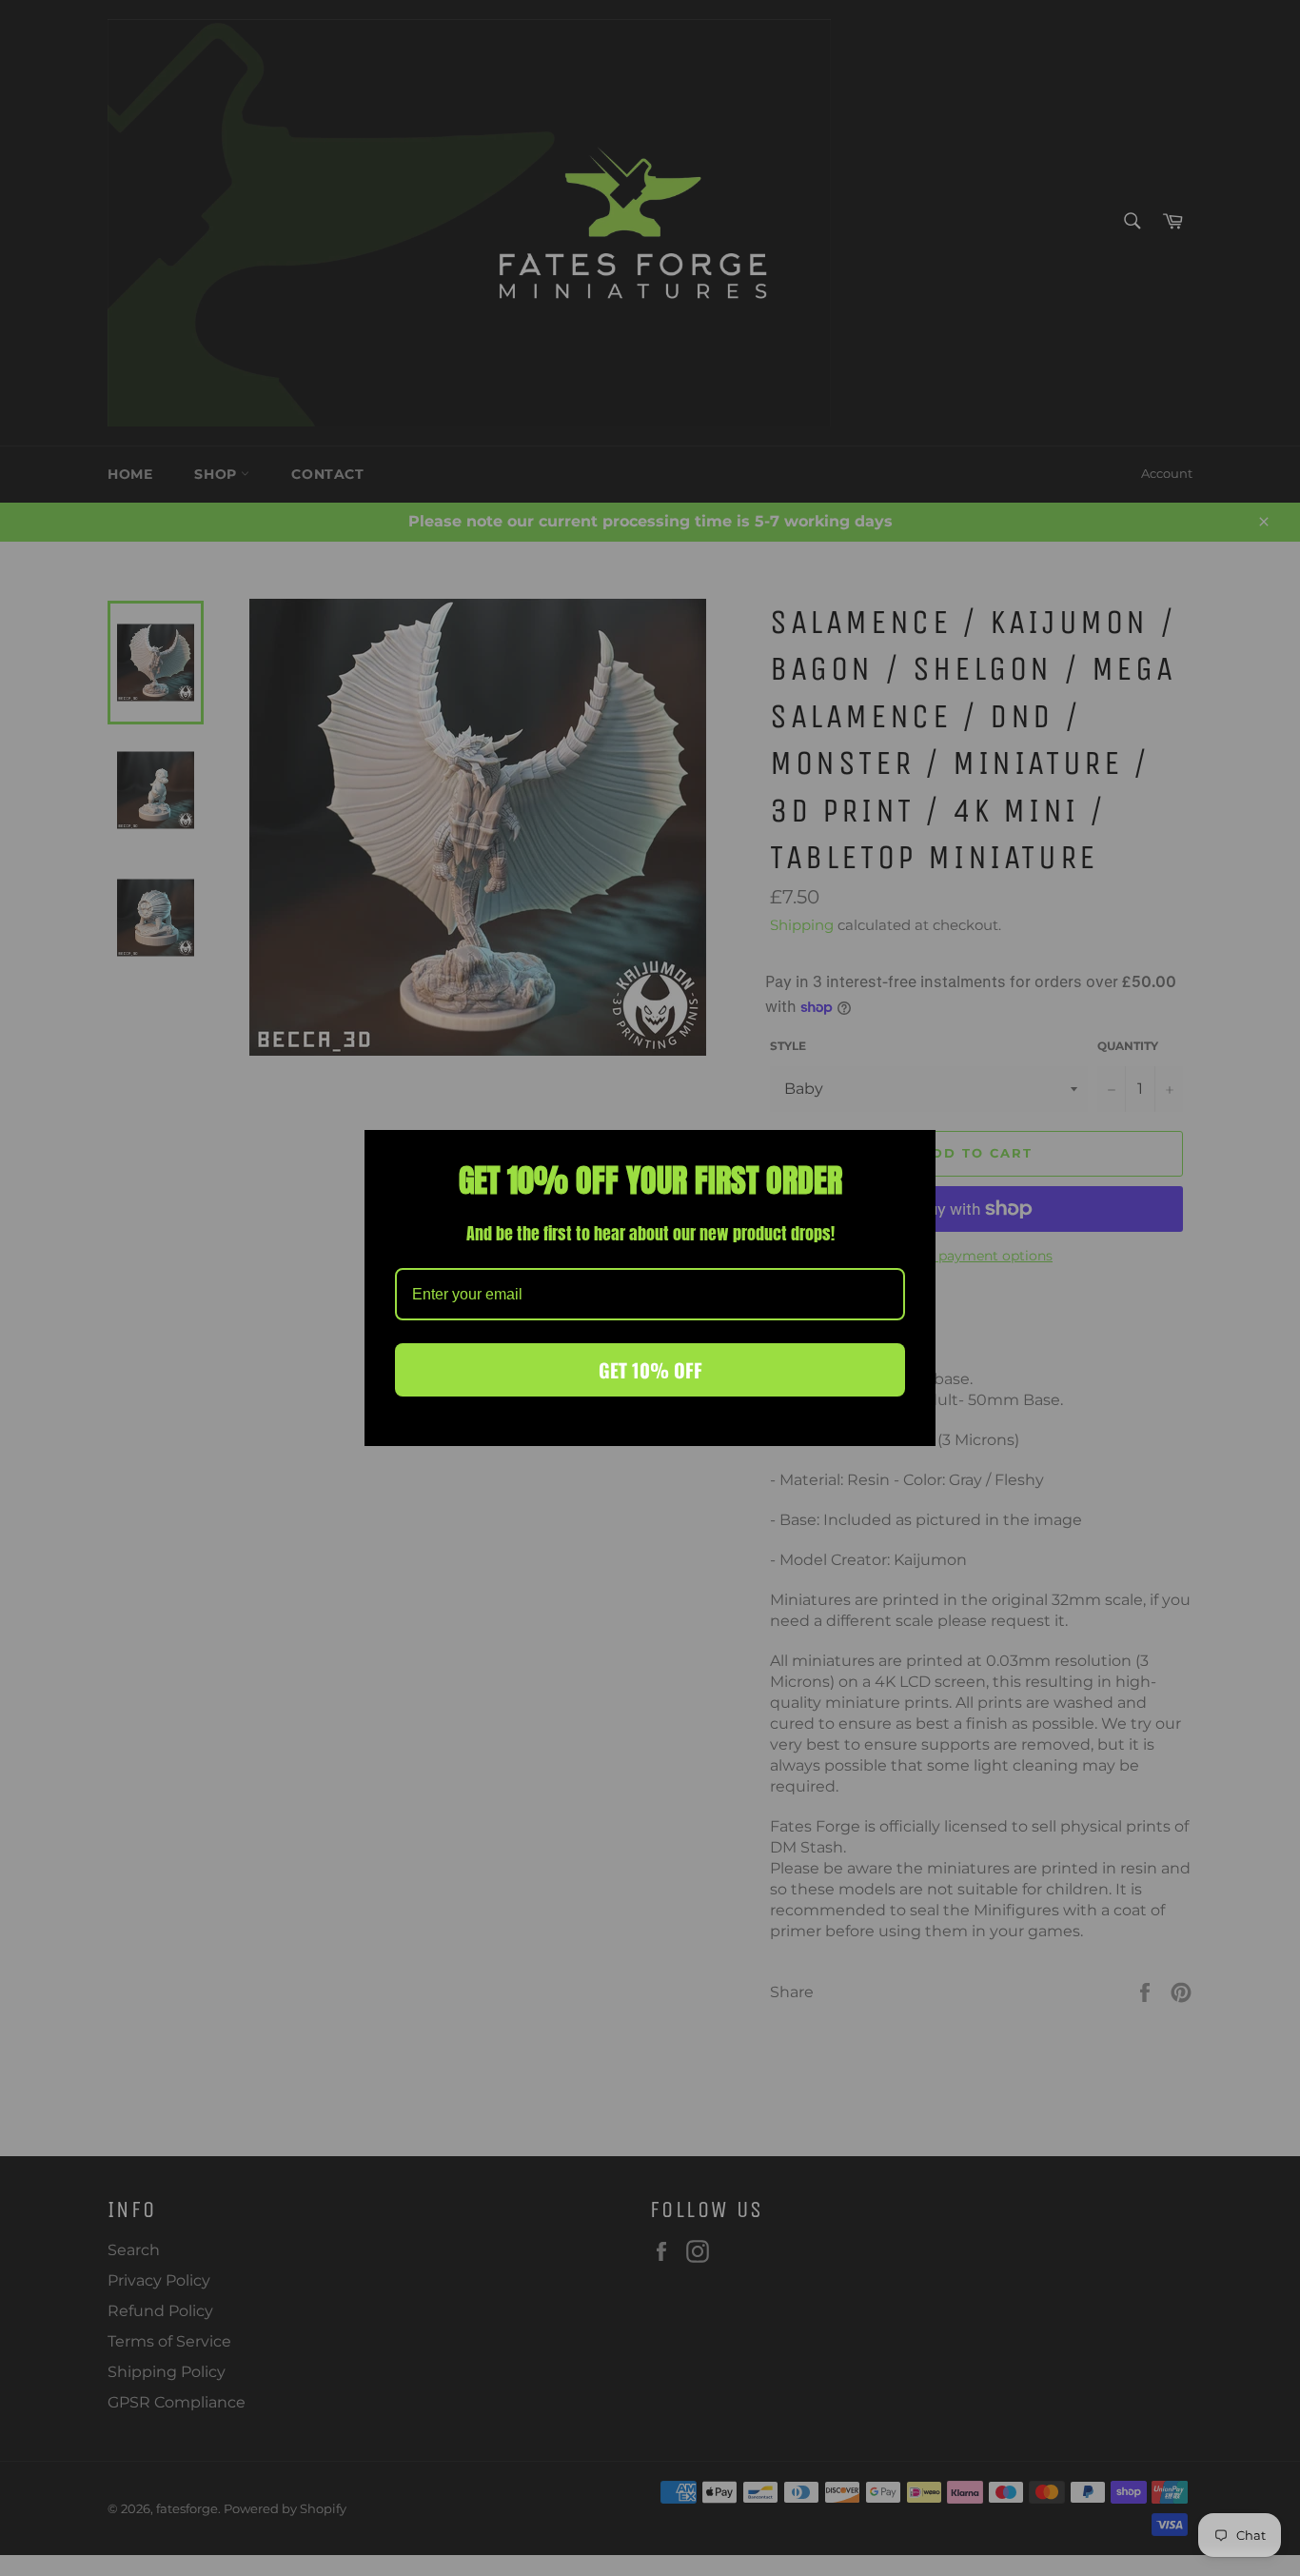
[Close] (913, 1153)
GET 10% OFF (650, 1370)
